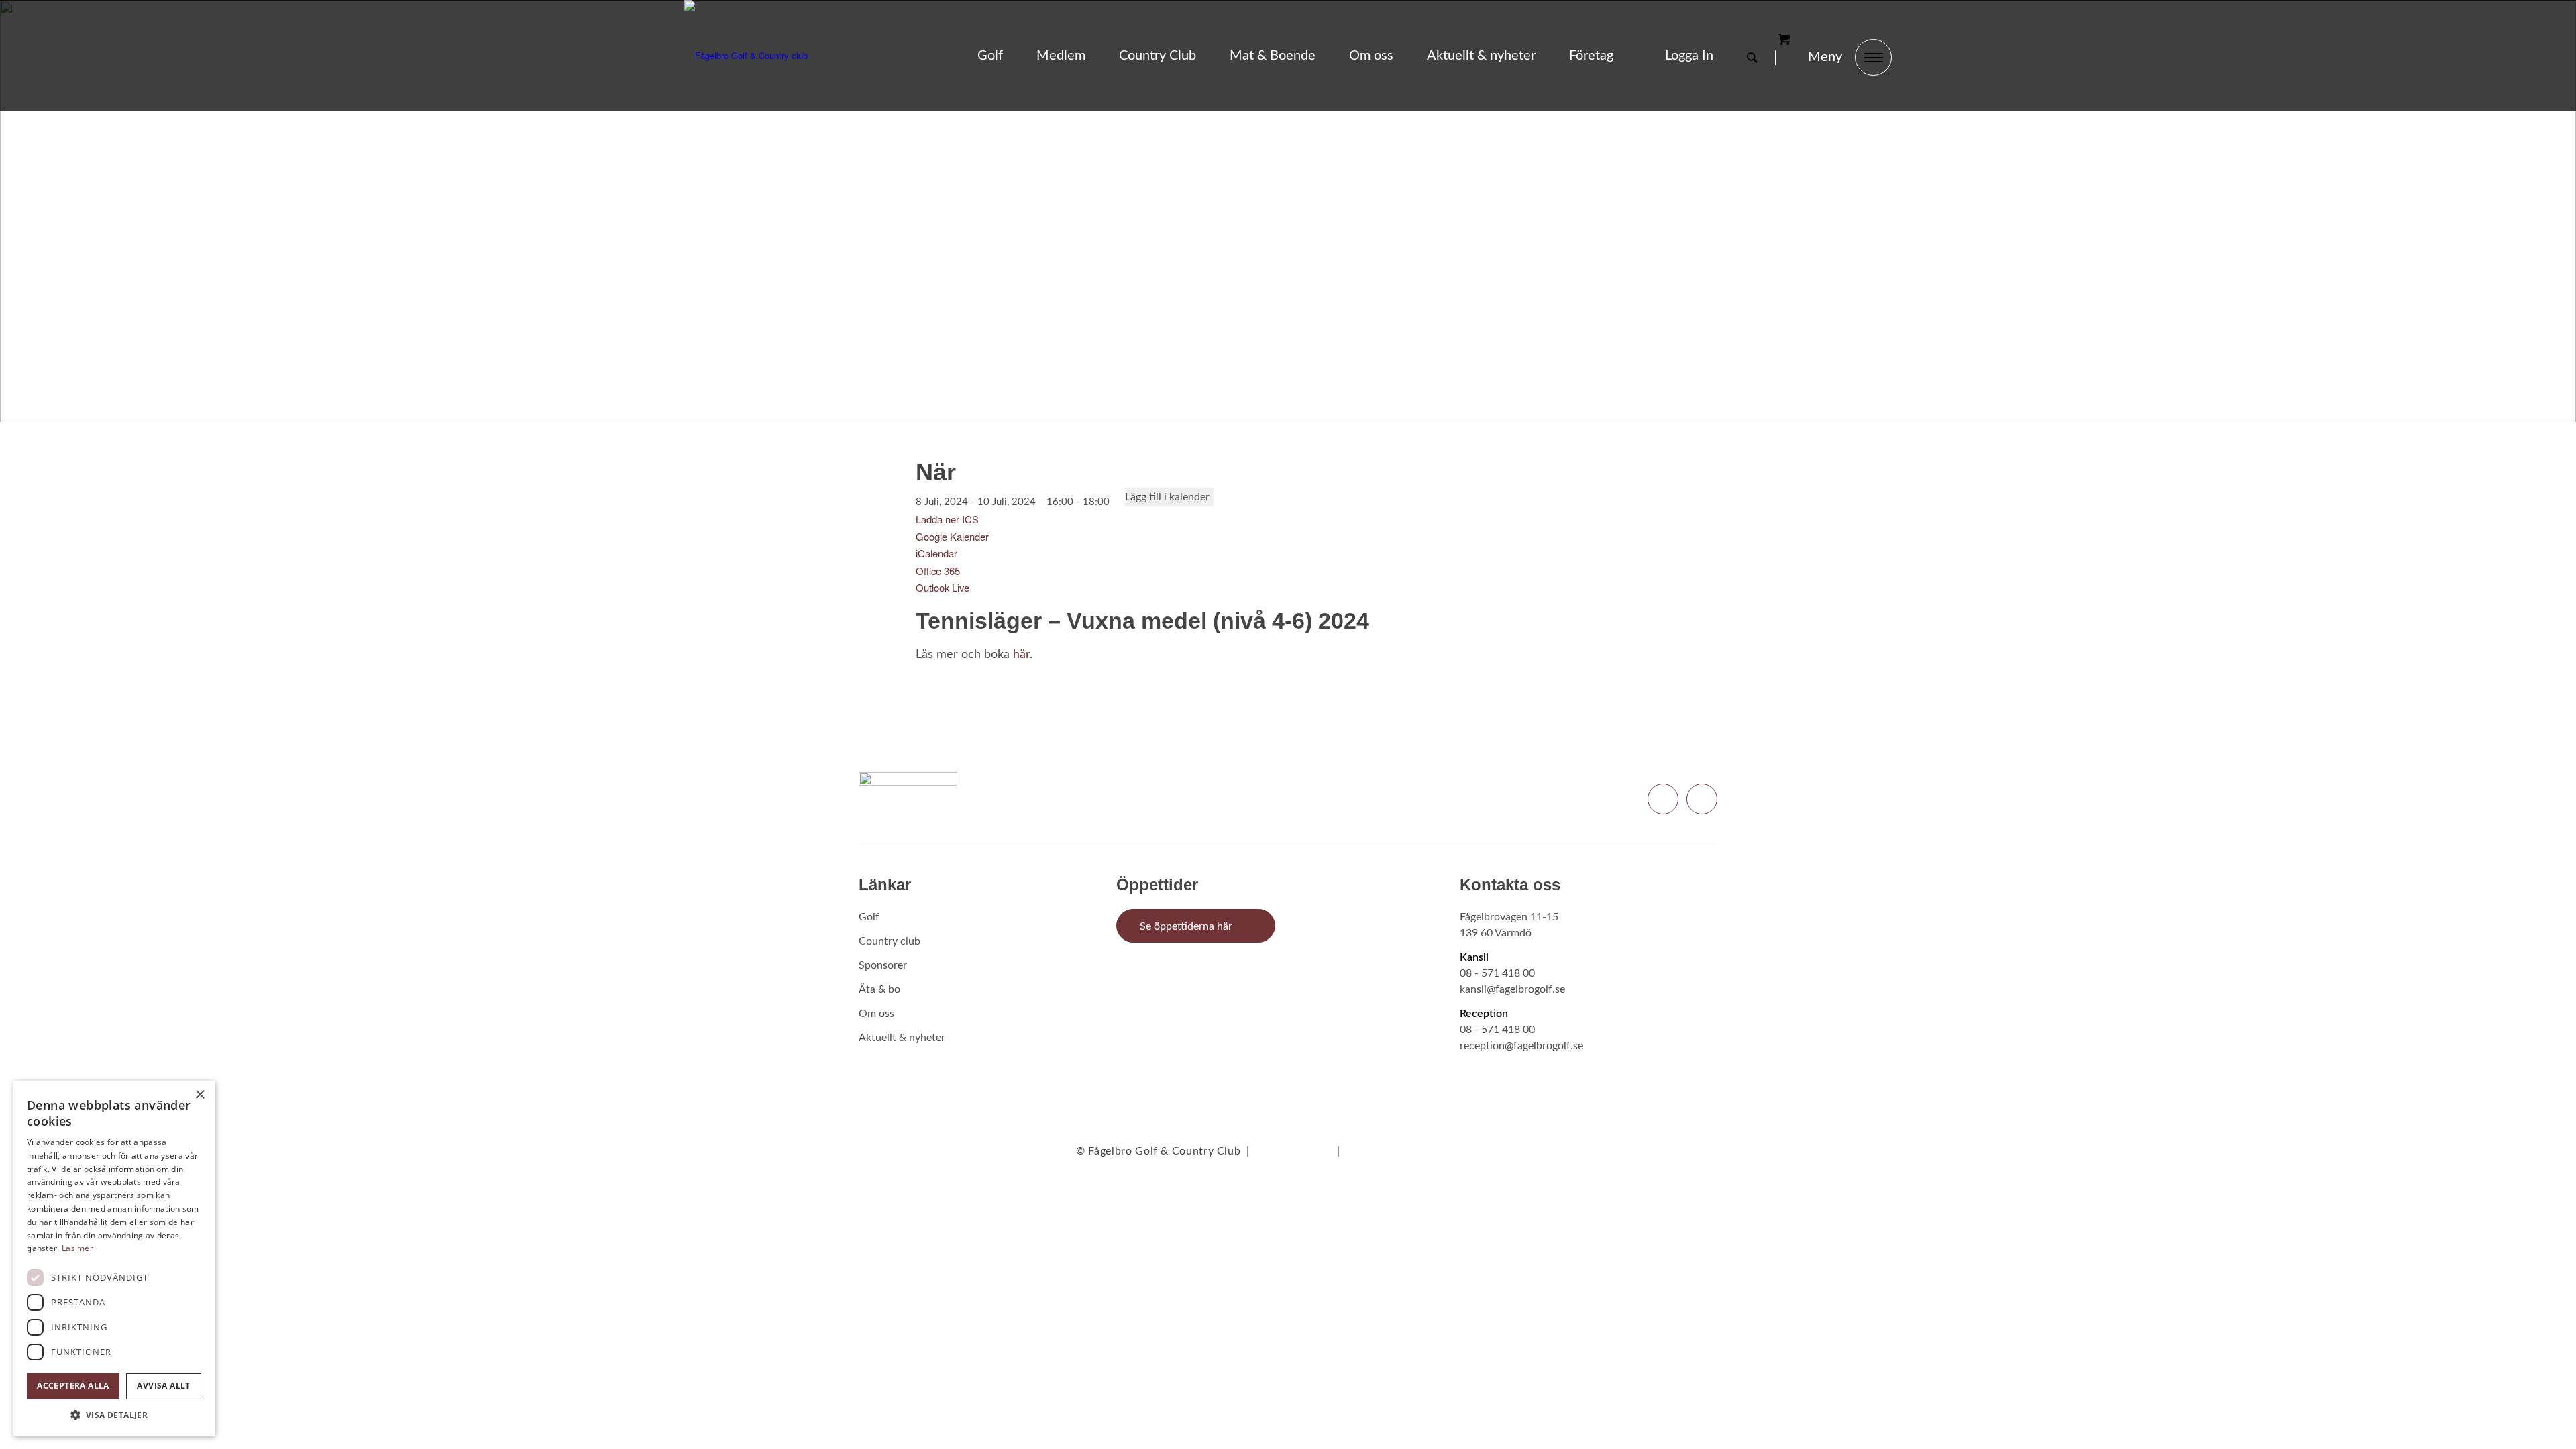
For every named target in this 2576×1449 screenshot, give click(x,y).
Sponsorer (883, 965)
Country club (890, 941)
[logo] (746, 56)
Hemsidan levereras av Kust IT (1423, 1151)
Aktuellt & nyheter (902, 1038)
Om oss (876, 1014)
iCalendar (936, 553)
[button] (114, 1415)
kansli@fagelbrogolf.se (1512, 989)
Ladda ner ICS (947, 519)
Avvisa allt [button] (163, 1386)
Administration (1293, 1151)
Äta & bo (879, 989)
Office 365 (938, 571)
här (1021, 655)
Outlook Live (943, 587)
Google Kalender (952, 536)
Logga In (1689, 56)
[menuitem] (990, 56)
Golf (869, 917)
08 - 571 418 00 (1497, 973)
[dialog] (114, 1258)
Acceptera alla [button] (73, 1386)
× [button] (200, 1095)
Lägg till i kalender (1167, 497)
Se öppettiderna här (1186, 926)
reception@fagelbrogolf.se (1521, 1046)
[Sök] (1752, 58)
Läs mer (77, 1248)
